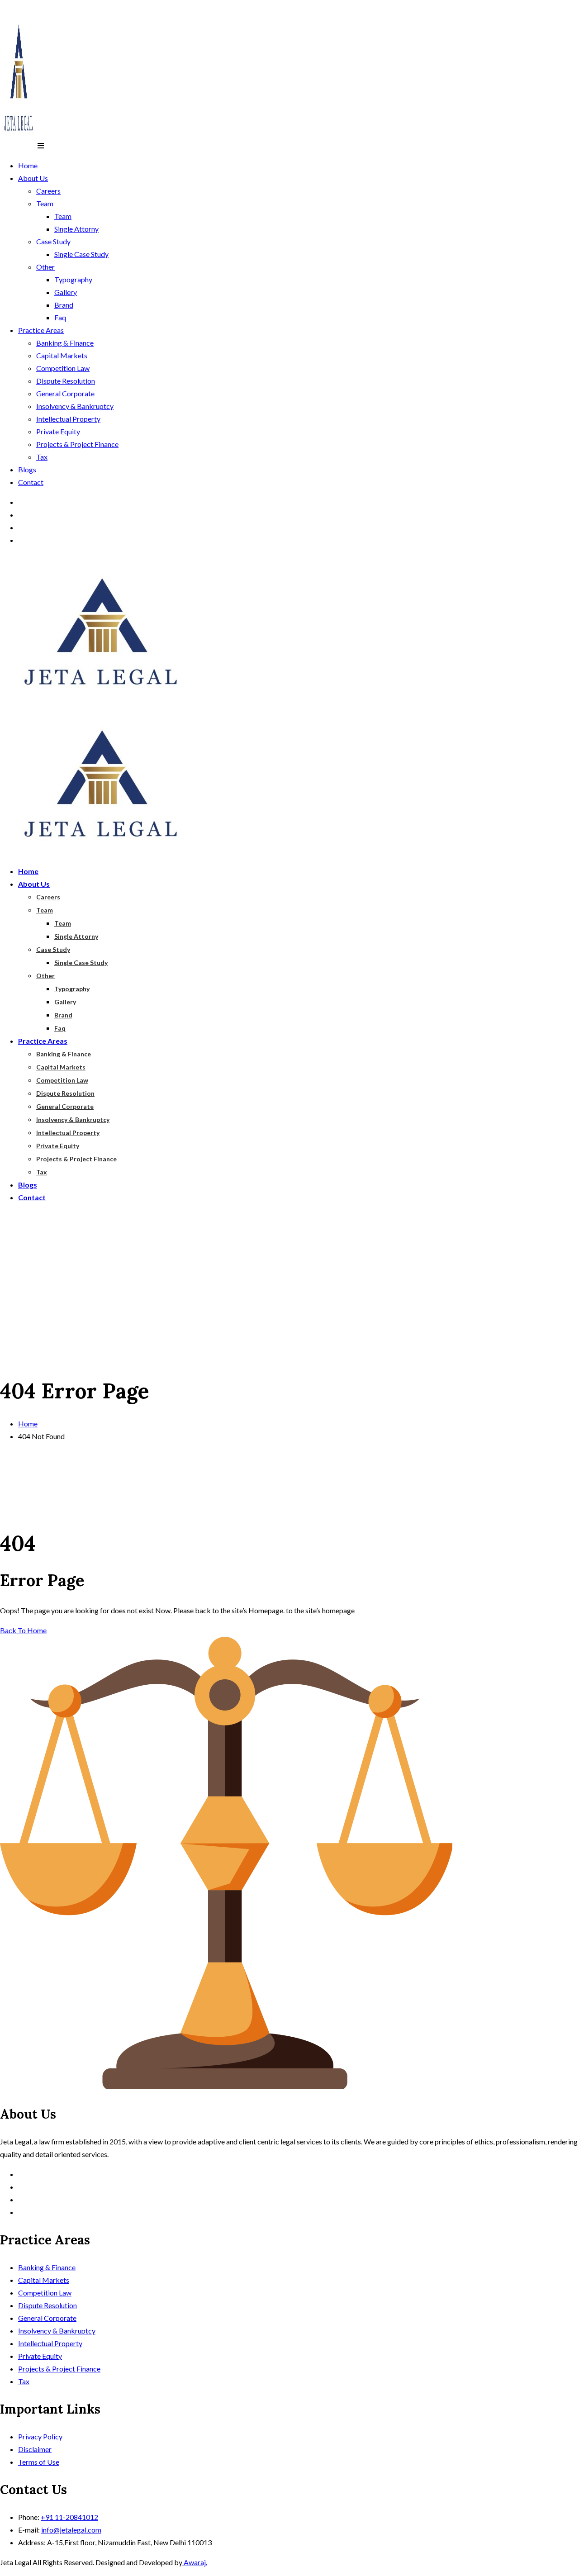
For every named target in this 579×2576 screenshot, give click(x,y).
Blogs (27, 469)
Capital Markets (62, 355)
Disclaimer (35, 2449)
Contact (31, 482)
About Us (33, 178)
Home (28, 165)
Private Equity (58, 431)
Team (45, 203)
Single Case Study (81, 254)
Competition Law (63, 368)
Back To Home (23, 1630)
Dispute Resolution (66, 381)
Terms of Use (39, 2462)
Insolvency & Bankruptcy (75, 406)
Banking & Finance (65, 343)
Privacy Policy (40, 2436)
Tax (42, 457)
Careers (48, 191)
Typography (73, 279)
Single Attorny (76, 229)
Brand (64, 305)
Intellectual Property (68, 419)
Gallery (66, 292)
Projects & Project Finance (77, 444)
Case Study (53, 241)
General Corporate (65, 393)
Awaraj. (195, 2562)
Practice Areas (41, 330)
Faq (60, 317)
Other (45, 267)
